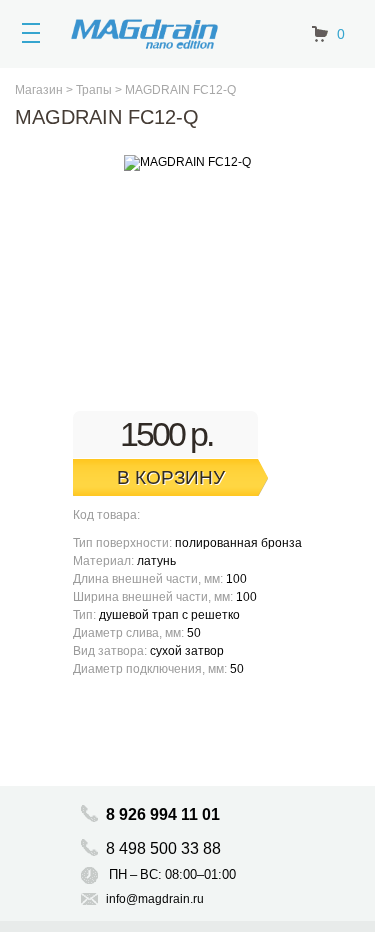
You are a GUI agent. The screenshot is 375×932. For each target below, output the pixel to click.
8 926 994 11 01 (163, 814)
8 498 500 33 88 (165, 848)
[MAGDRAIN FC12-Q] (187, 163)
